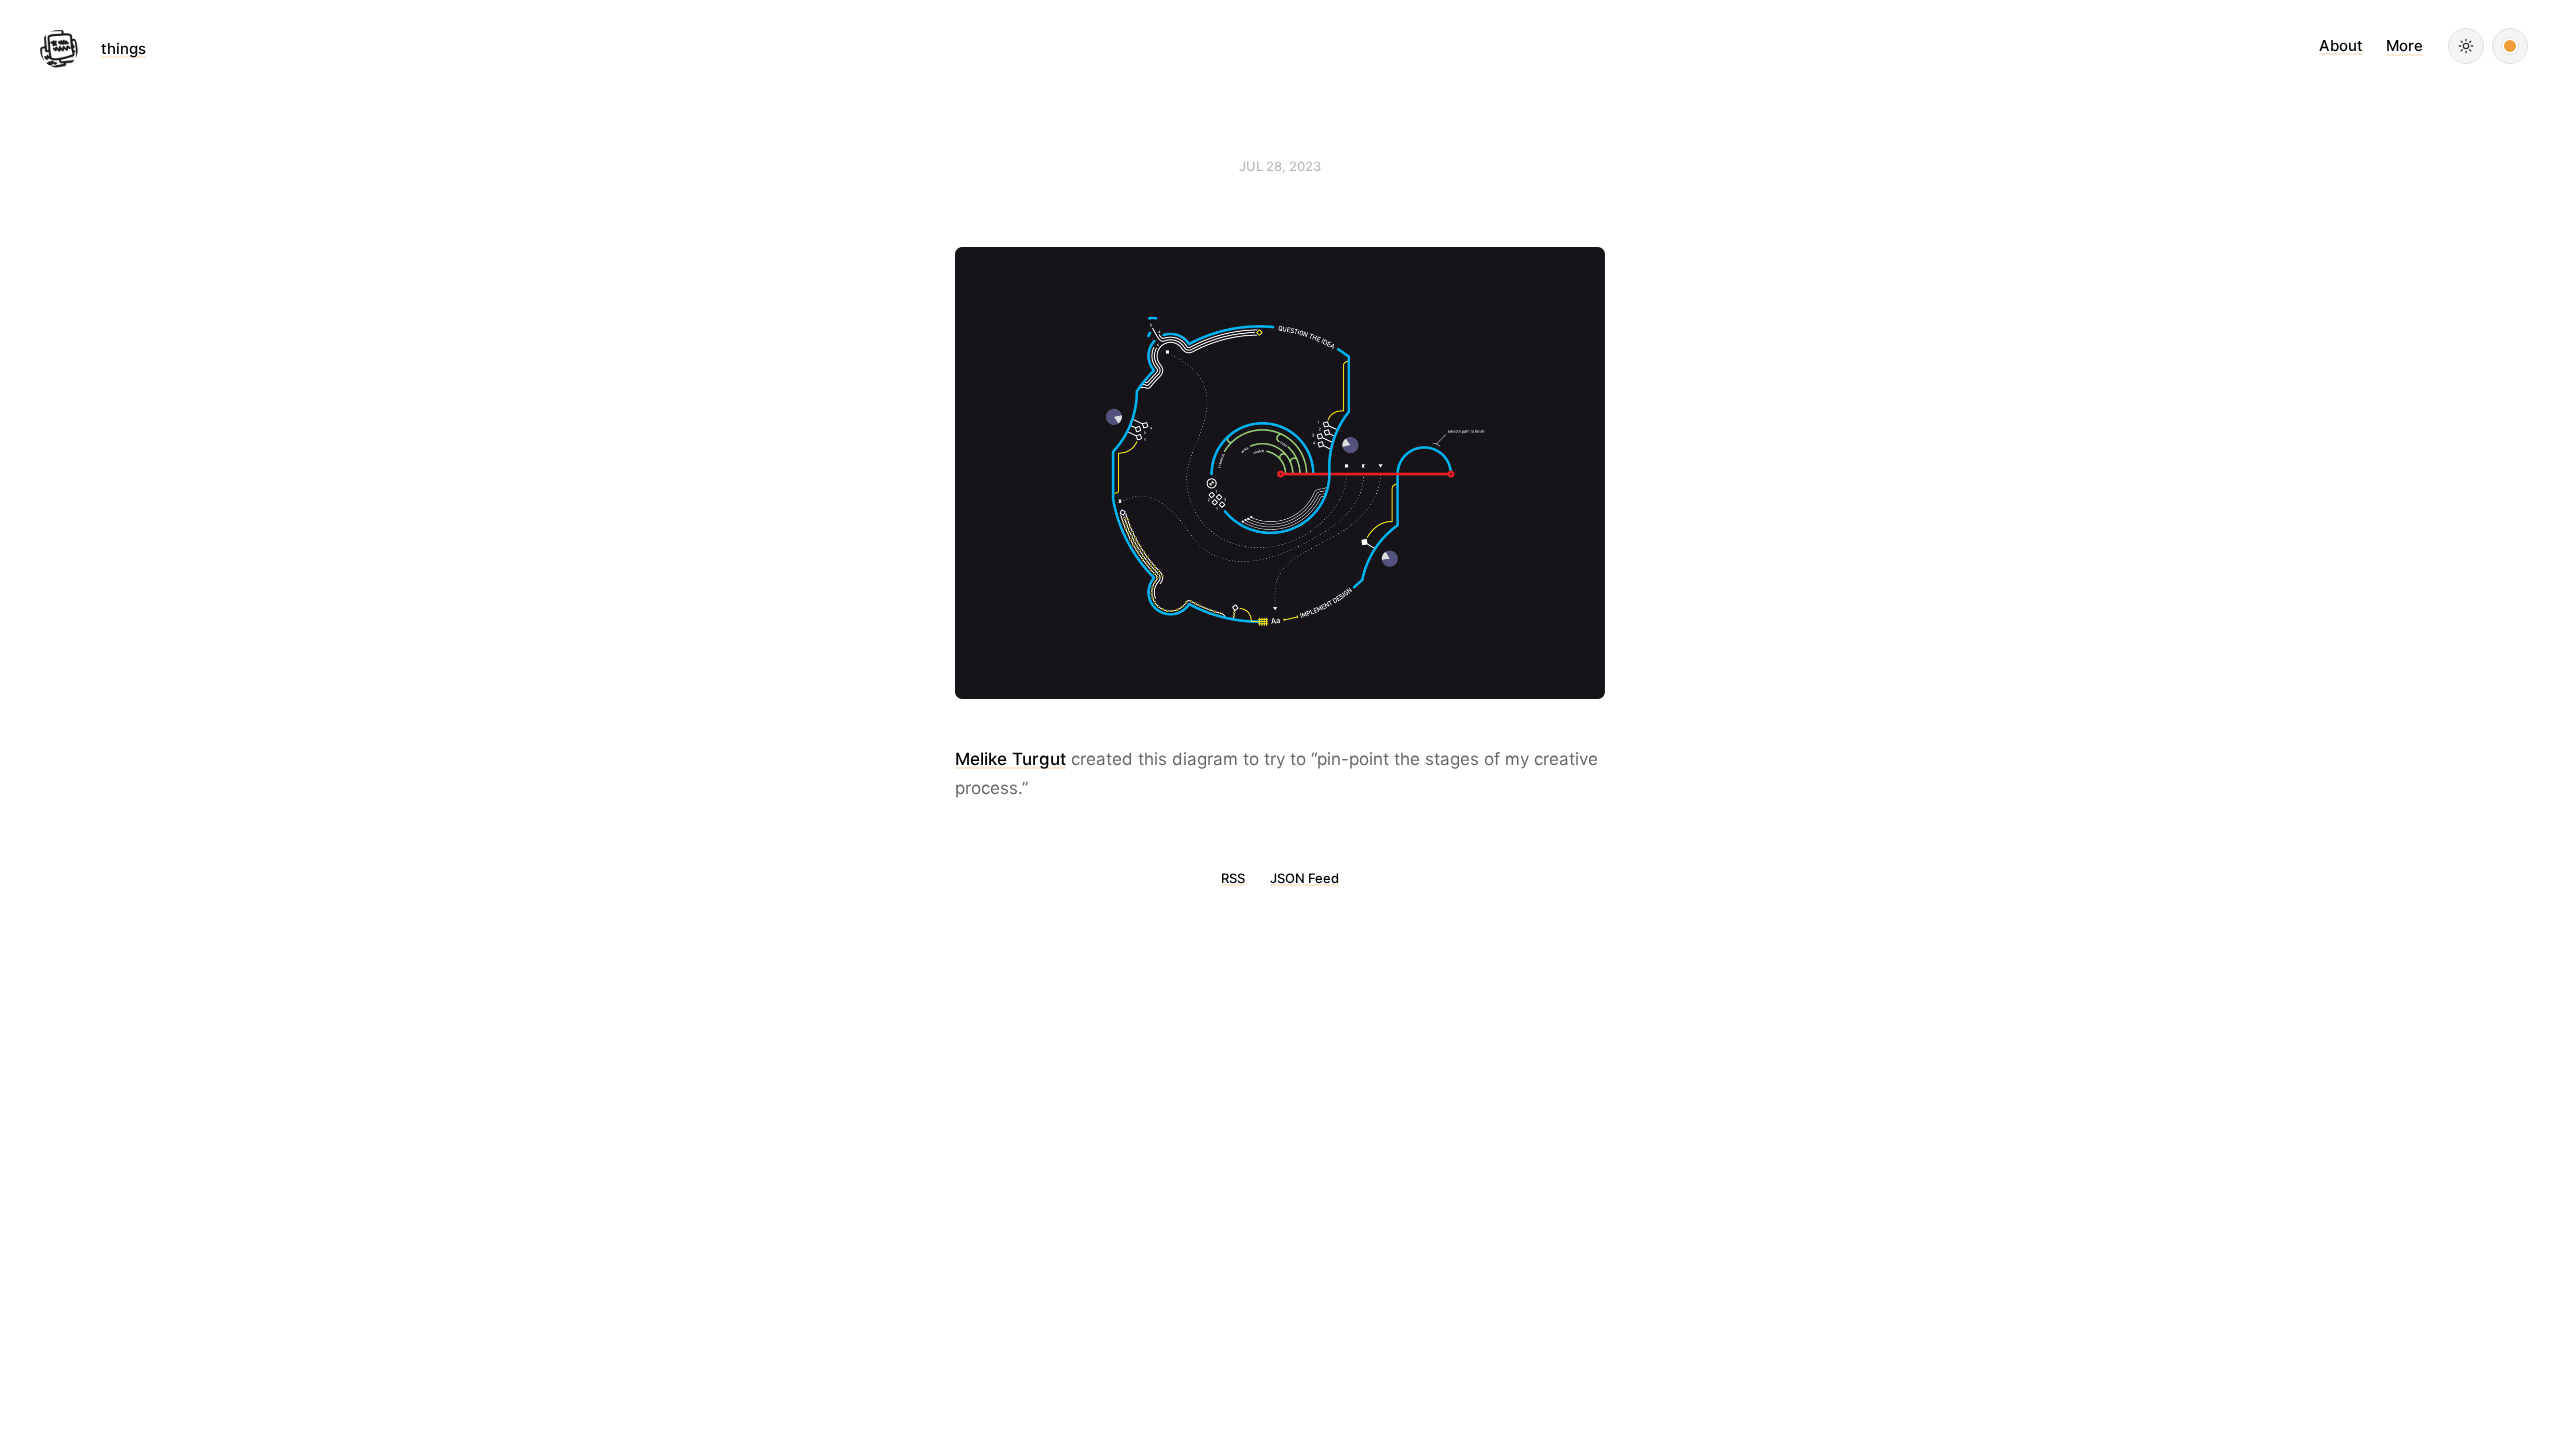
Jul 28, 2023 (1280, 166)
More (2404, 45)
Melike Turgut (1010, 759)
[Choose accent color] (2510, 46)
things (123, 48)
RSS (1233, 878)
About (2341, 45)
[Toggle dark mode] (2466, 46)
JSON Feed (1304, 878)
